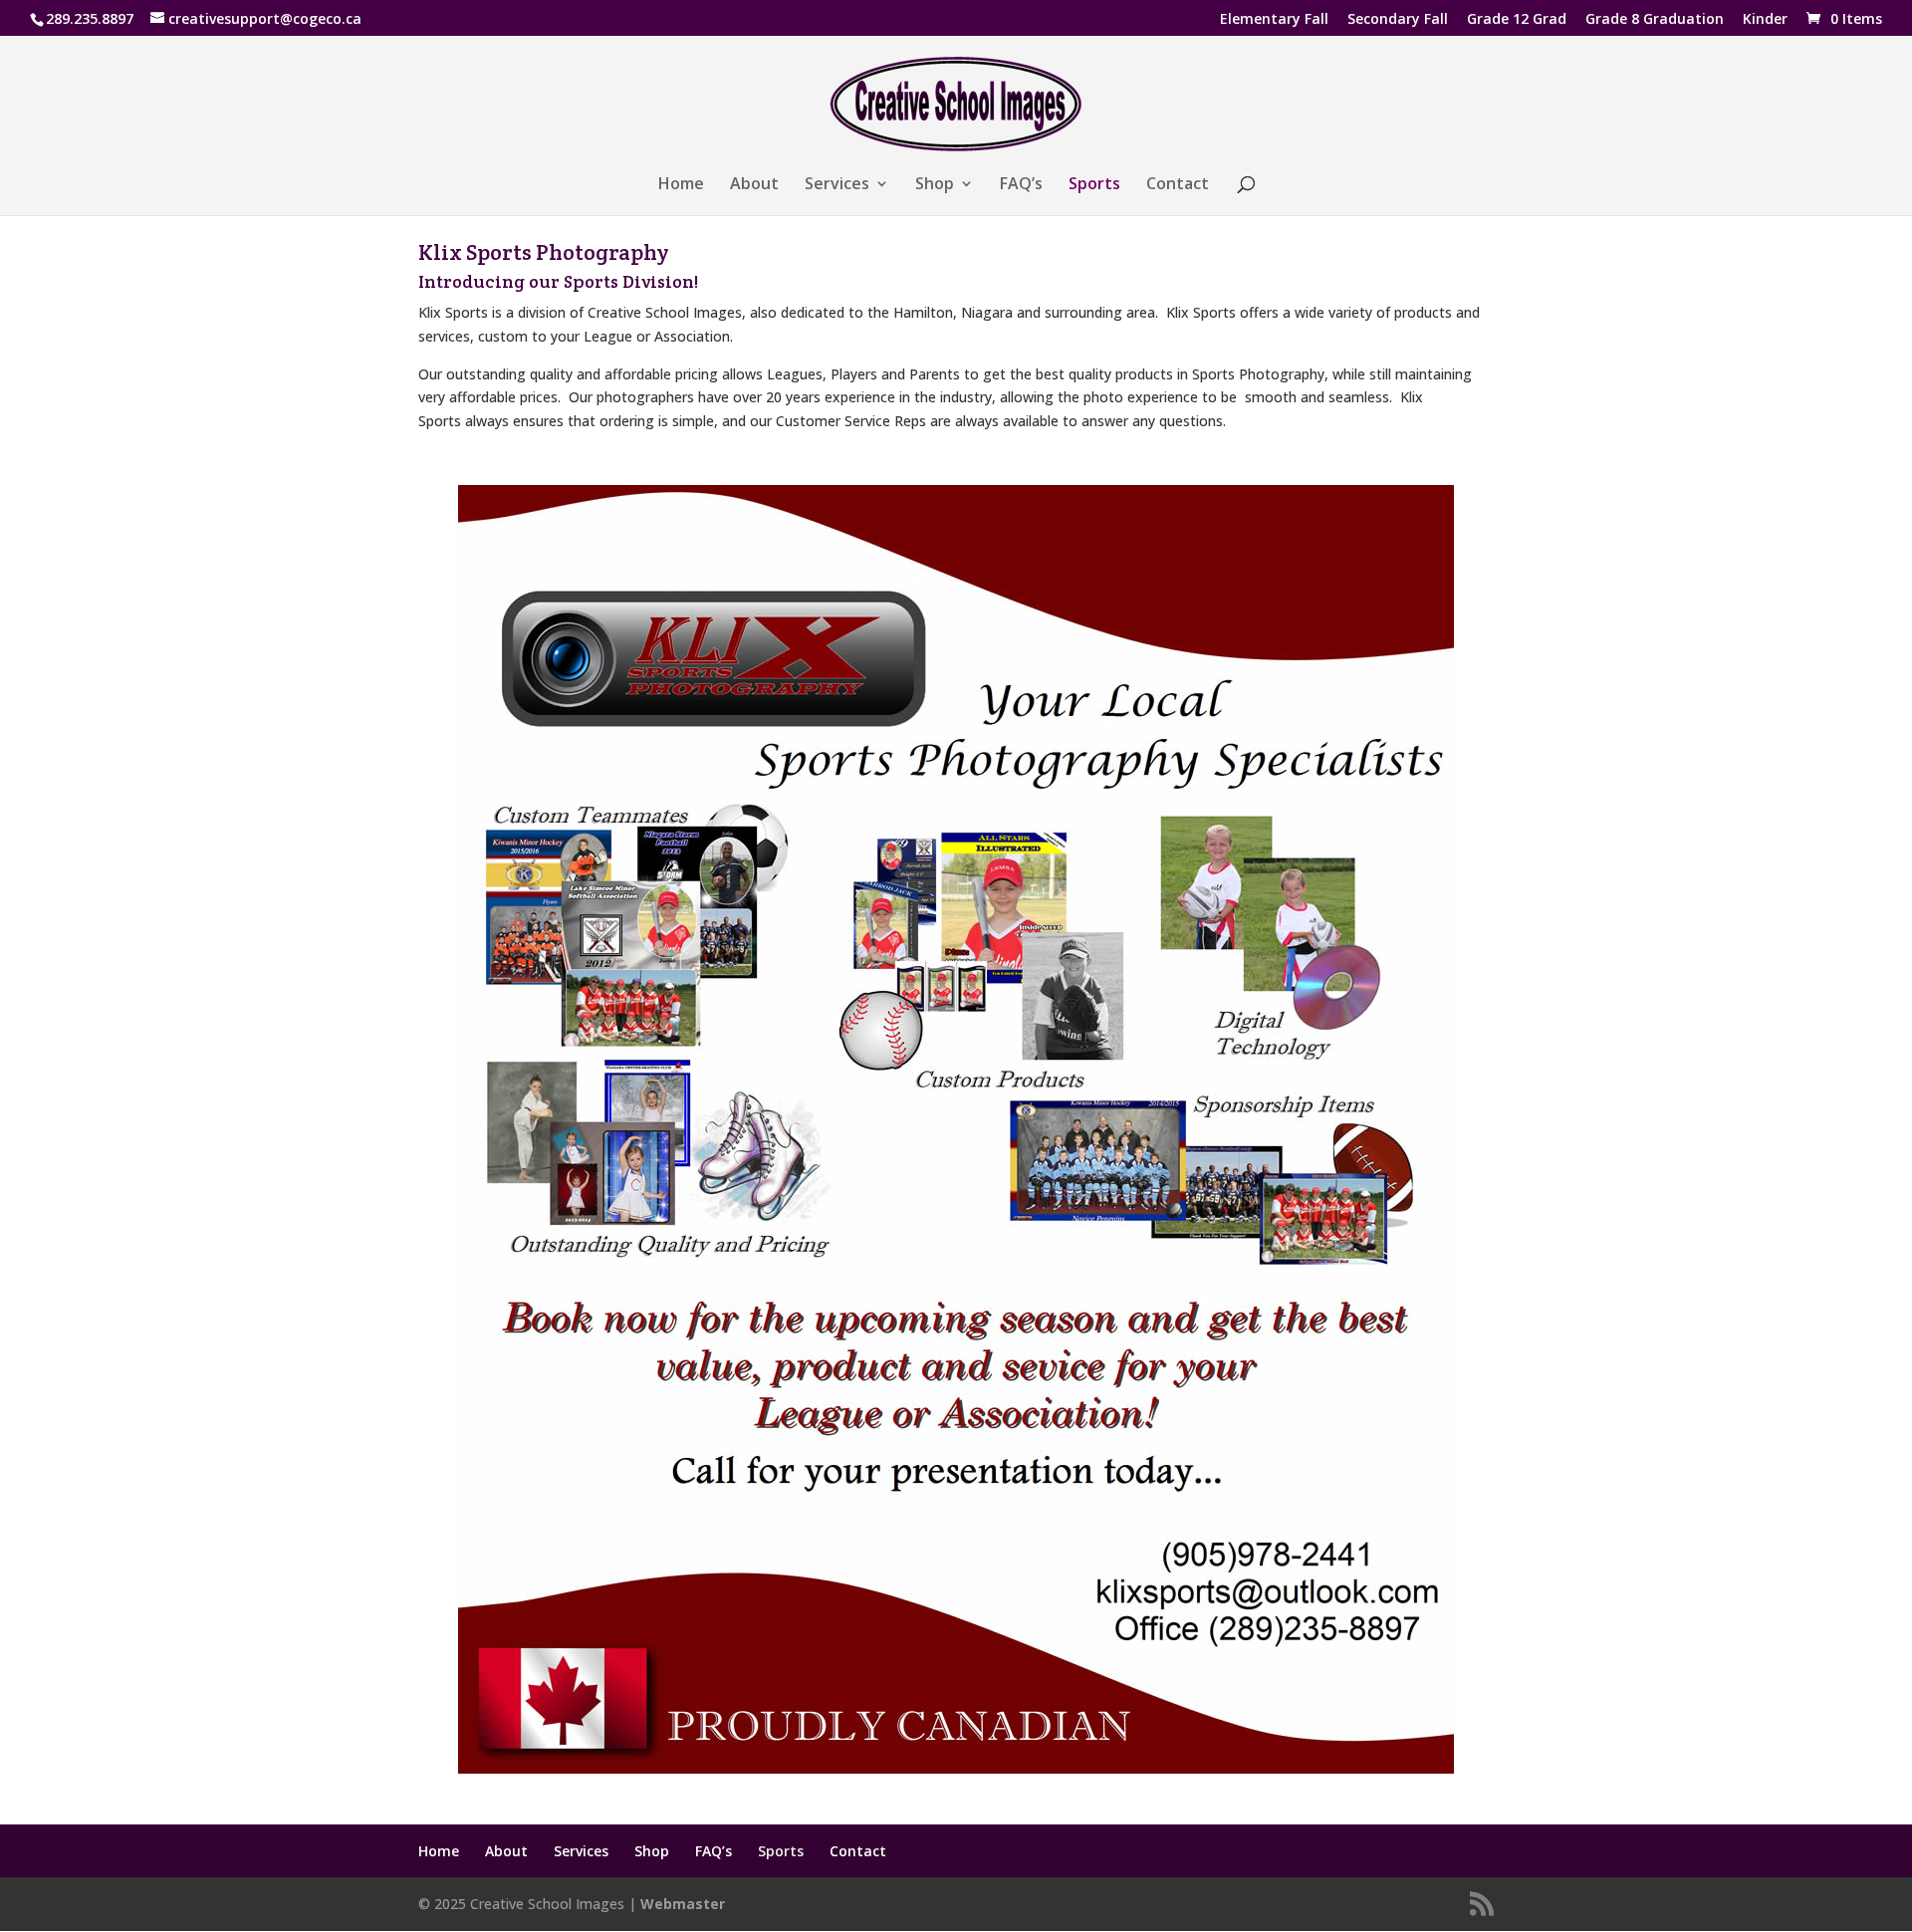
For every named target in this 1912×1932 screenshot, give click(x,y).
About (754, 185)
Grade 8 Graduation (1655, 20)
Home (681, 185)
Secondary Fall (1398, 20)
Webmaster (683, 1904)
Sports (1094, 185)
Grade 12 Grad (1517, 20)
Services (837, 185)
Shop (935, 185)
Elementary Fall (1274, 20)
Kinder (1765, 20)
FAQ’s (1021, 185)
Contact (1178, 185)
